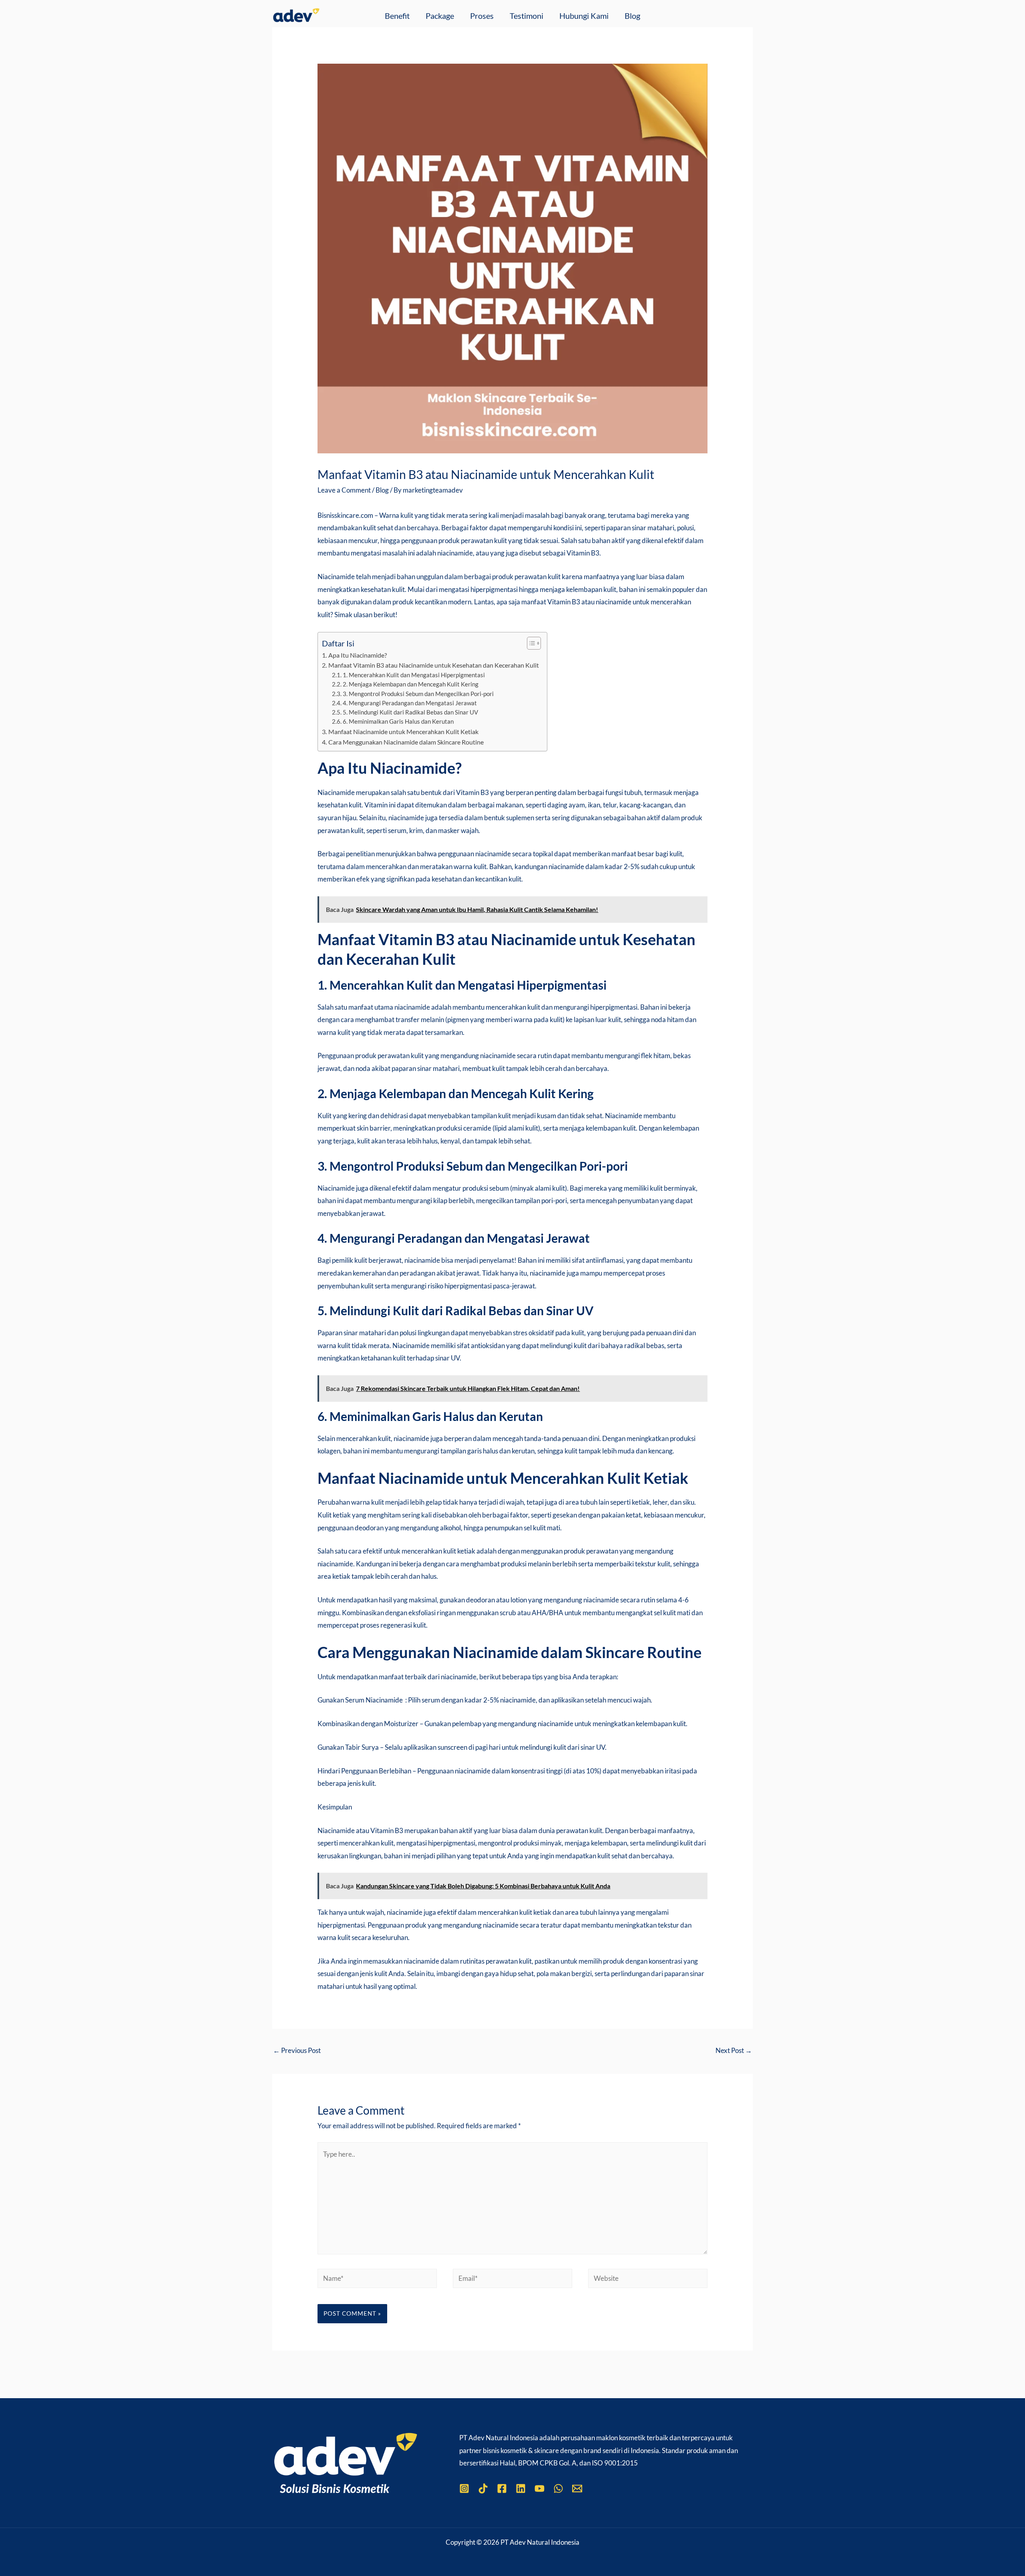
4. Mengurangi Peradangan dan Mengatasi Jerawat (410, 703)
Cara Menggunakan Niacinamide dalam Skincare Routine (406, 742)
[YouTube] (540, 2488)
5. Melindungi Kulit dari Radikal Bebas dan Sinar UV (410, 712)
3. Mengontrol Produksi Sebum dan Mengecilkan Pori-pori (418, 694)
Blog (632, 16)
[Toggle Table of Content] (530, 643)
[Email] (577, 2488)
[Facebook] (502, 2488)
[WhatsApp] (558, 2488)
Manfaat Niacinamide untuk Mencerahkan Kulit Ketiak (403, 732)
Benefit (397, 16)
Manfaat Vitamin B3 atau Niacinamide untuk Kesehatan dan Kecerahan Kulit (433, 665)
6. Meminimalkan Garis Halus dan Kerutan (398, 721)
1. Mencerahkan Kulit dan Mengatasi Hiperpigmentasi (414, 675)
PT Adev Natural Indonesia (499, 2438)
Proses (482, 16)
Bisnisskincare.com (345, 515)
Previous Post (297, 2050)
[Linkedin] (521, 2488)
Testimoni (527, 16)
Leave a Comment (344, 490)
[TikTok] (483, 2488)
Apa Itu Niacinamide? (357, 655)
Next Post (734, 2050)
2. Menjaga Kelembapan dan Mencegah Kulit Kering (411, 684)
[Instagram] (464, 2488)
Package (440, 16)
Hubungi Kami (584, 16)
